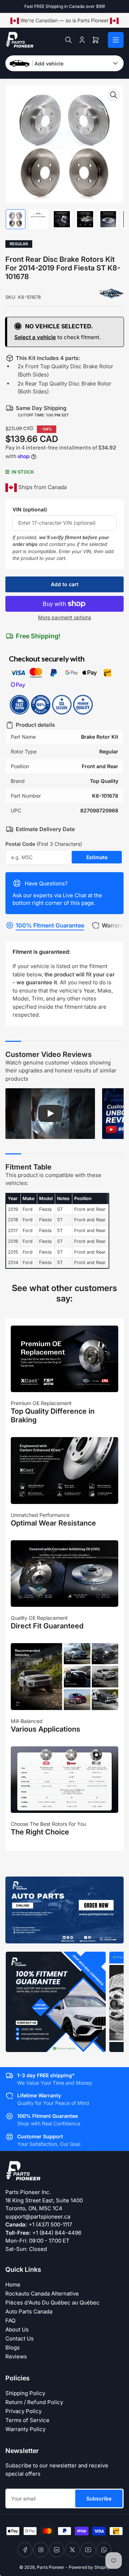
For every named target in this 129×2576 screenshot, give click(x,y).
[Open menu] (116, 40)
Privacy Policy (23, 2411)
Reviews (16, 2356)
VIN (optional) (30, 509)
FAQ (10, 2320)
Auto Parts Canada (29, 2311)
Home (13, 2285)
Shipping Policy (25, 2393)
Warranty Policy (25, 2429)
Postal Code (44, 844)
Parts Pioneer (51, 2567)
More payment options (64, 617)
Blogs (13, 2347)
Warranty (114, 925)
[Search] (68, 40)
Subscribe (99, 2499)
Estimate (97, 857)
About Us (17, 2329)
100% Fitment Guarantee (50, 925)
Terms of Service (27, 2420)
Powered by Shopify (89, 2567)
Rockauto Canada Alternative (42, 2294)
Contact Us (20, 2338)
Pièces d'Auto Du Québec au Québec (52, 2303)
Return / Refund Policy (34, 2402)
